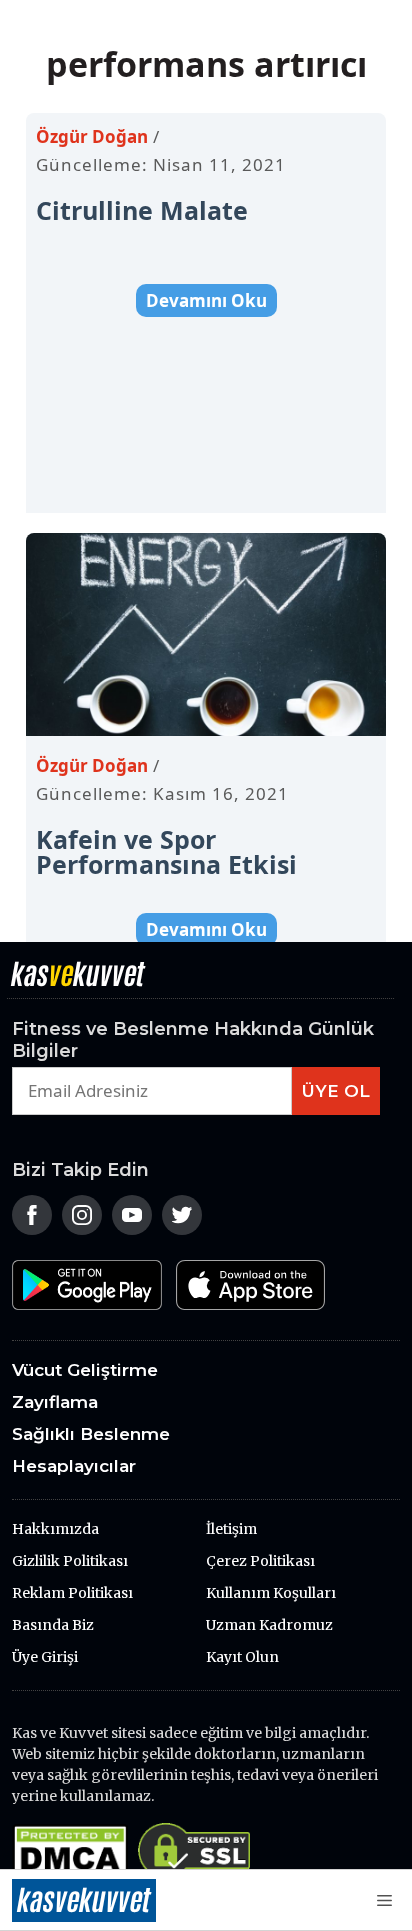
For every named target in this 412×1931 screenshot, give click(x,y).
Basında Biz (53, 1625)
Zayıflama (55, 1402)
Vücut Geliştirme (85, 1370)
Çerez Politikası (260, 1561)
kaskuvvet (84, 1900)
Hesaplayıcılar (74, 1466)
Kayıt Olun (242, 1657)
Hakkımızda (55, 1529)
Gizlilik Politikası (70, 1561)
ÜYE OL (336, 1091)
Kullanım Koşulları (271, 1593)
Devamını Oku (206, 300)
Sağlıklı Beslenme (91, 1434)
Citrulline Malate (142, 210)
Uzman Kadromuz (269, 1625)
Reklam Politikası (72, 1593)
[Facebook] (32, 1228)
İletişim (231, 1529)
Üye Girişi (45, 1657)
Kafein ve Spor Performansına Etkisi (166, 851)
